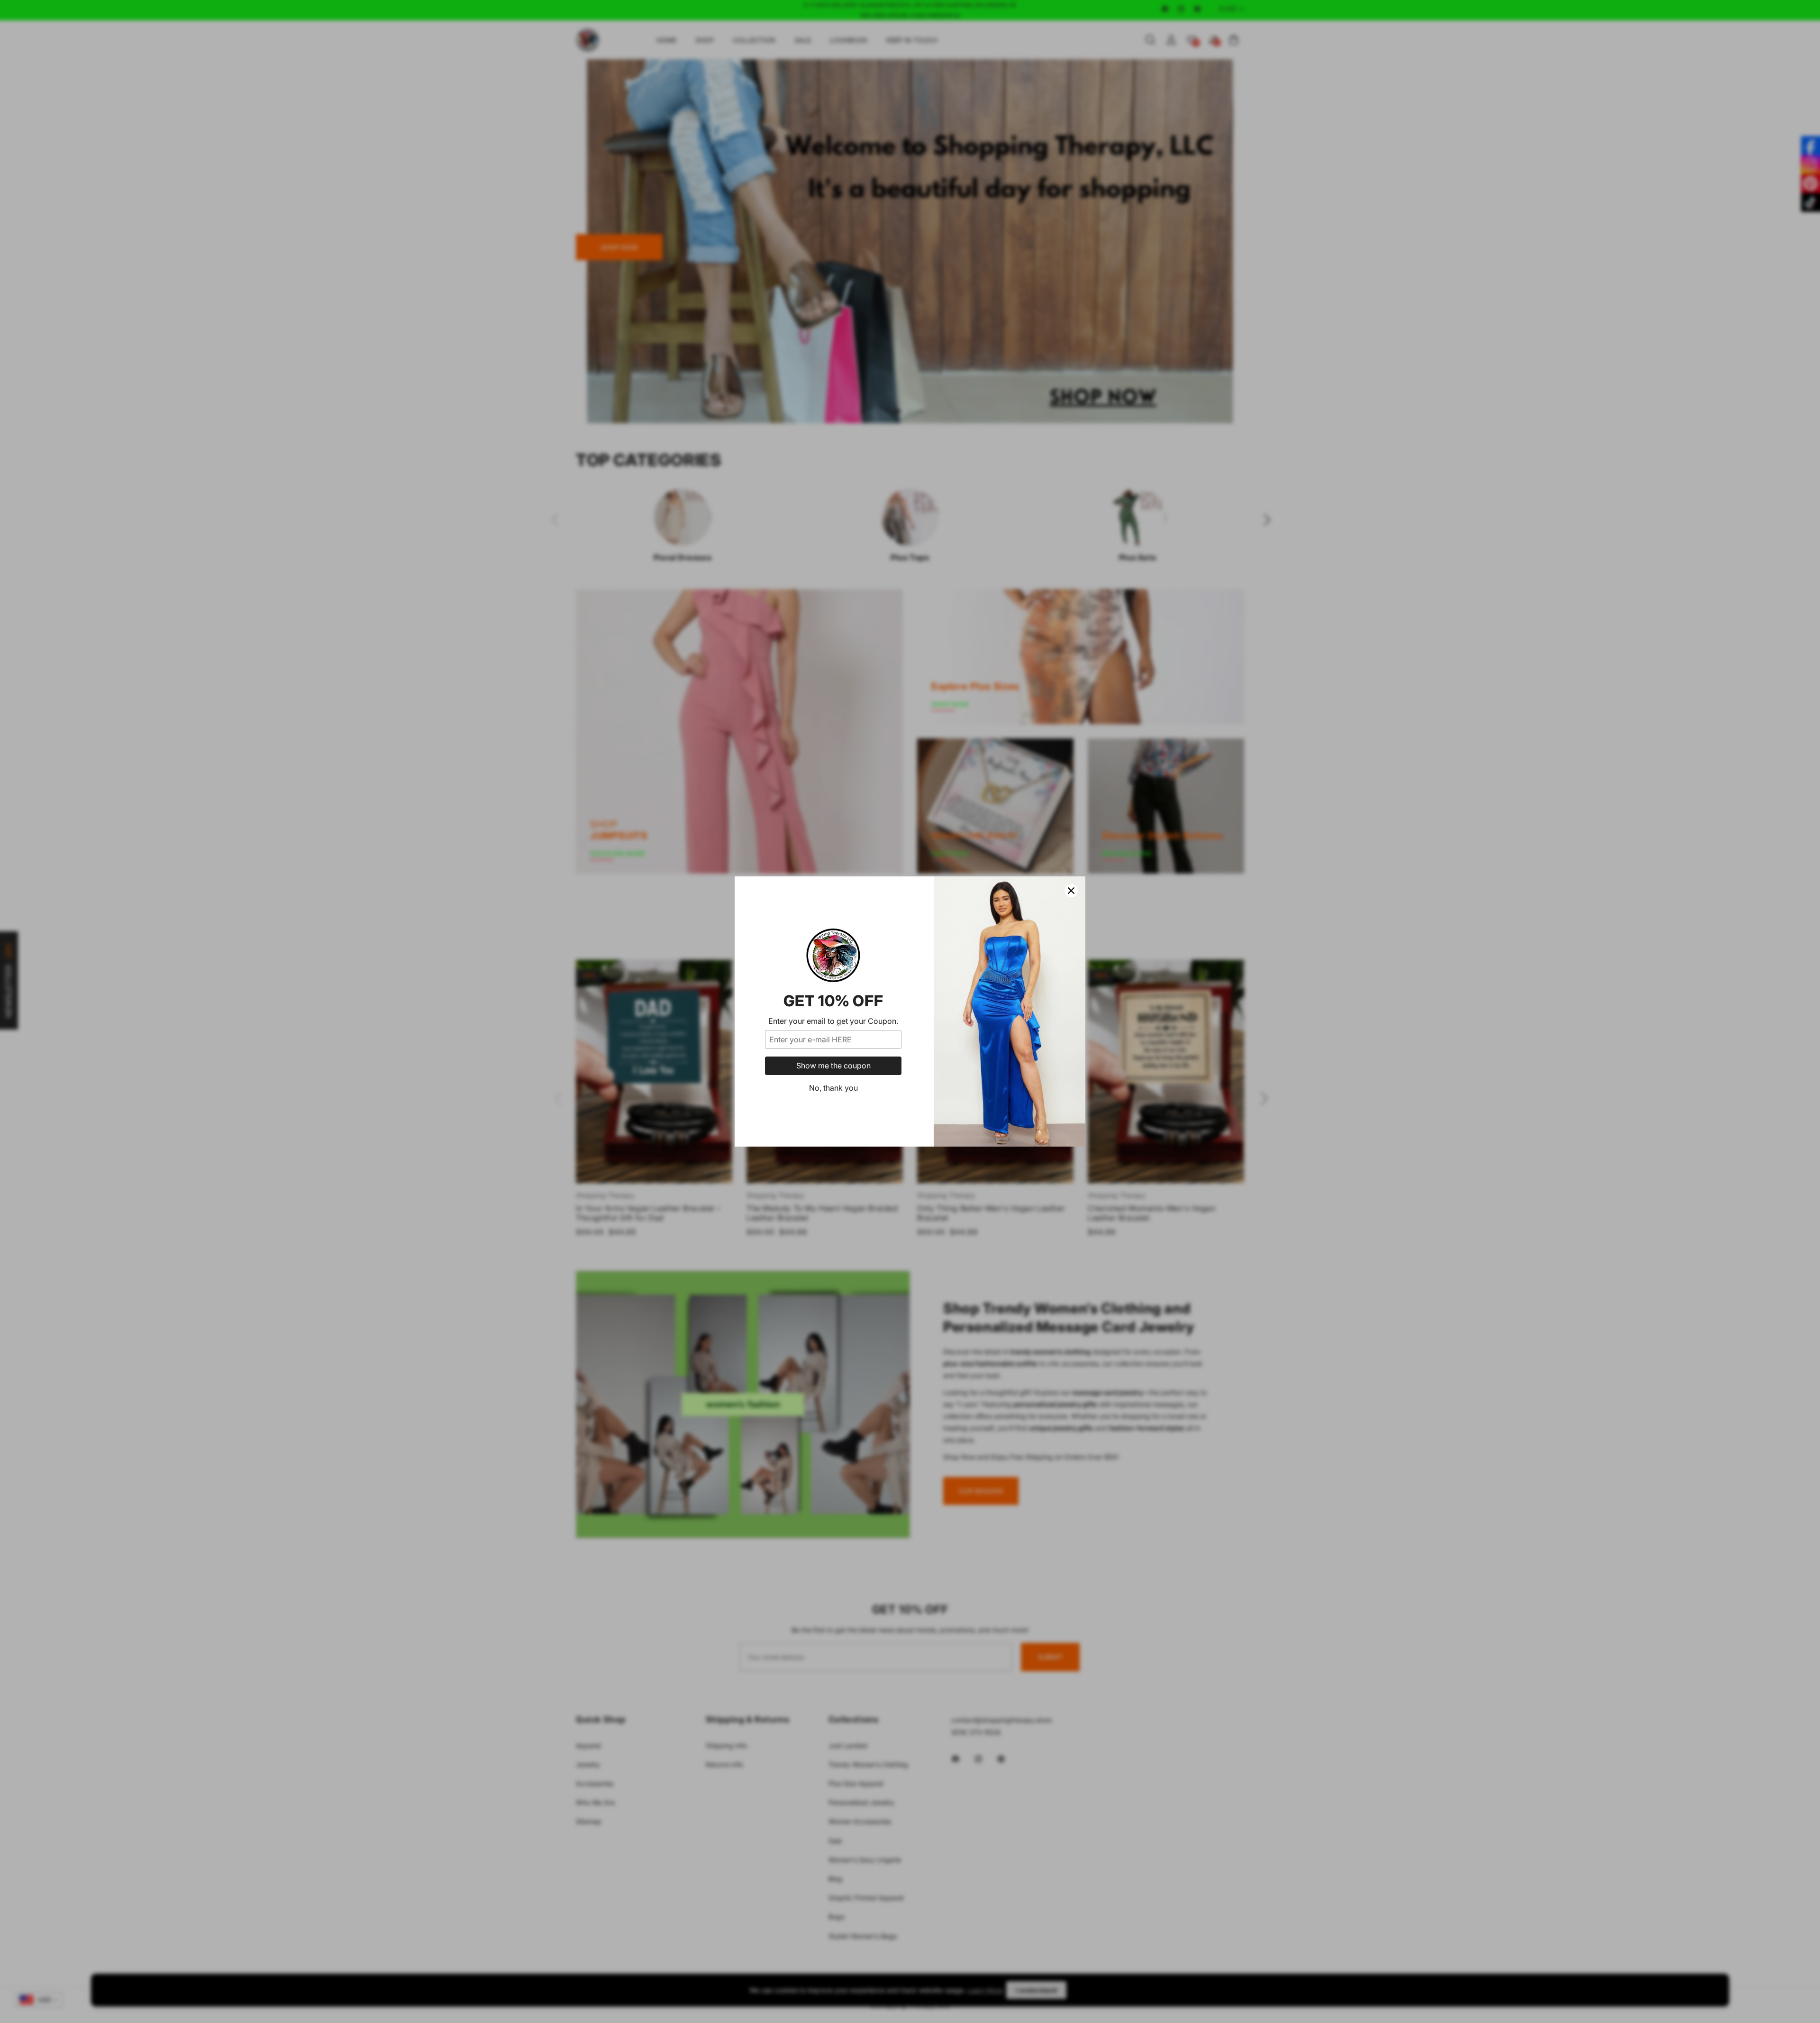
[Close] (1071, 891)
